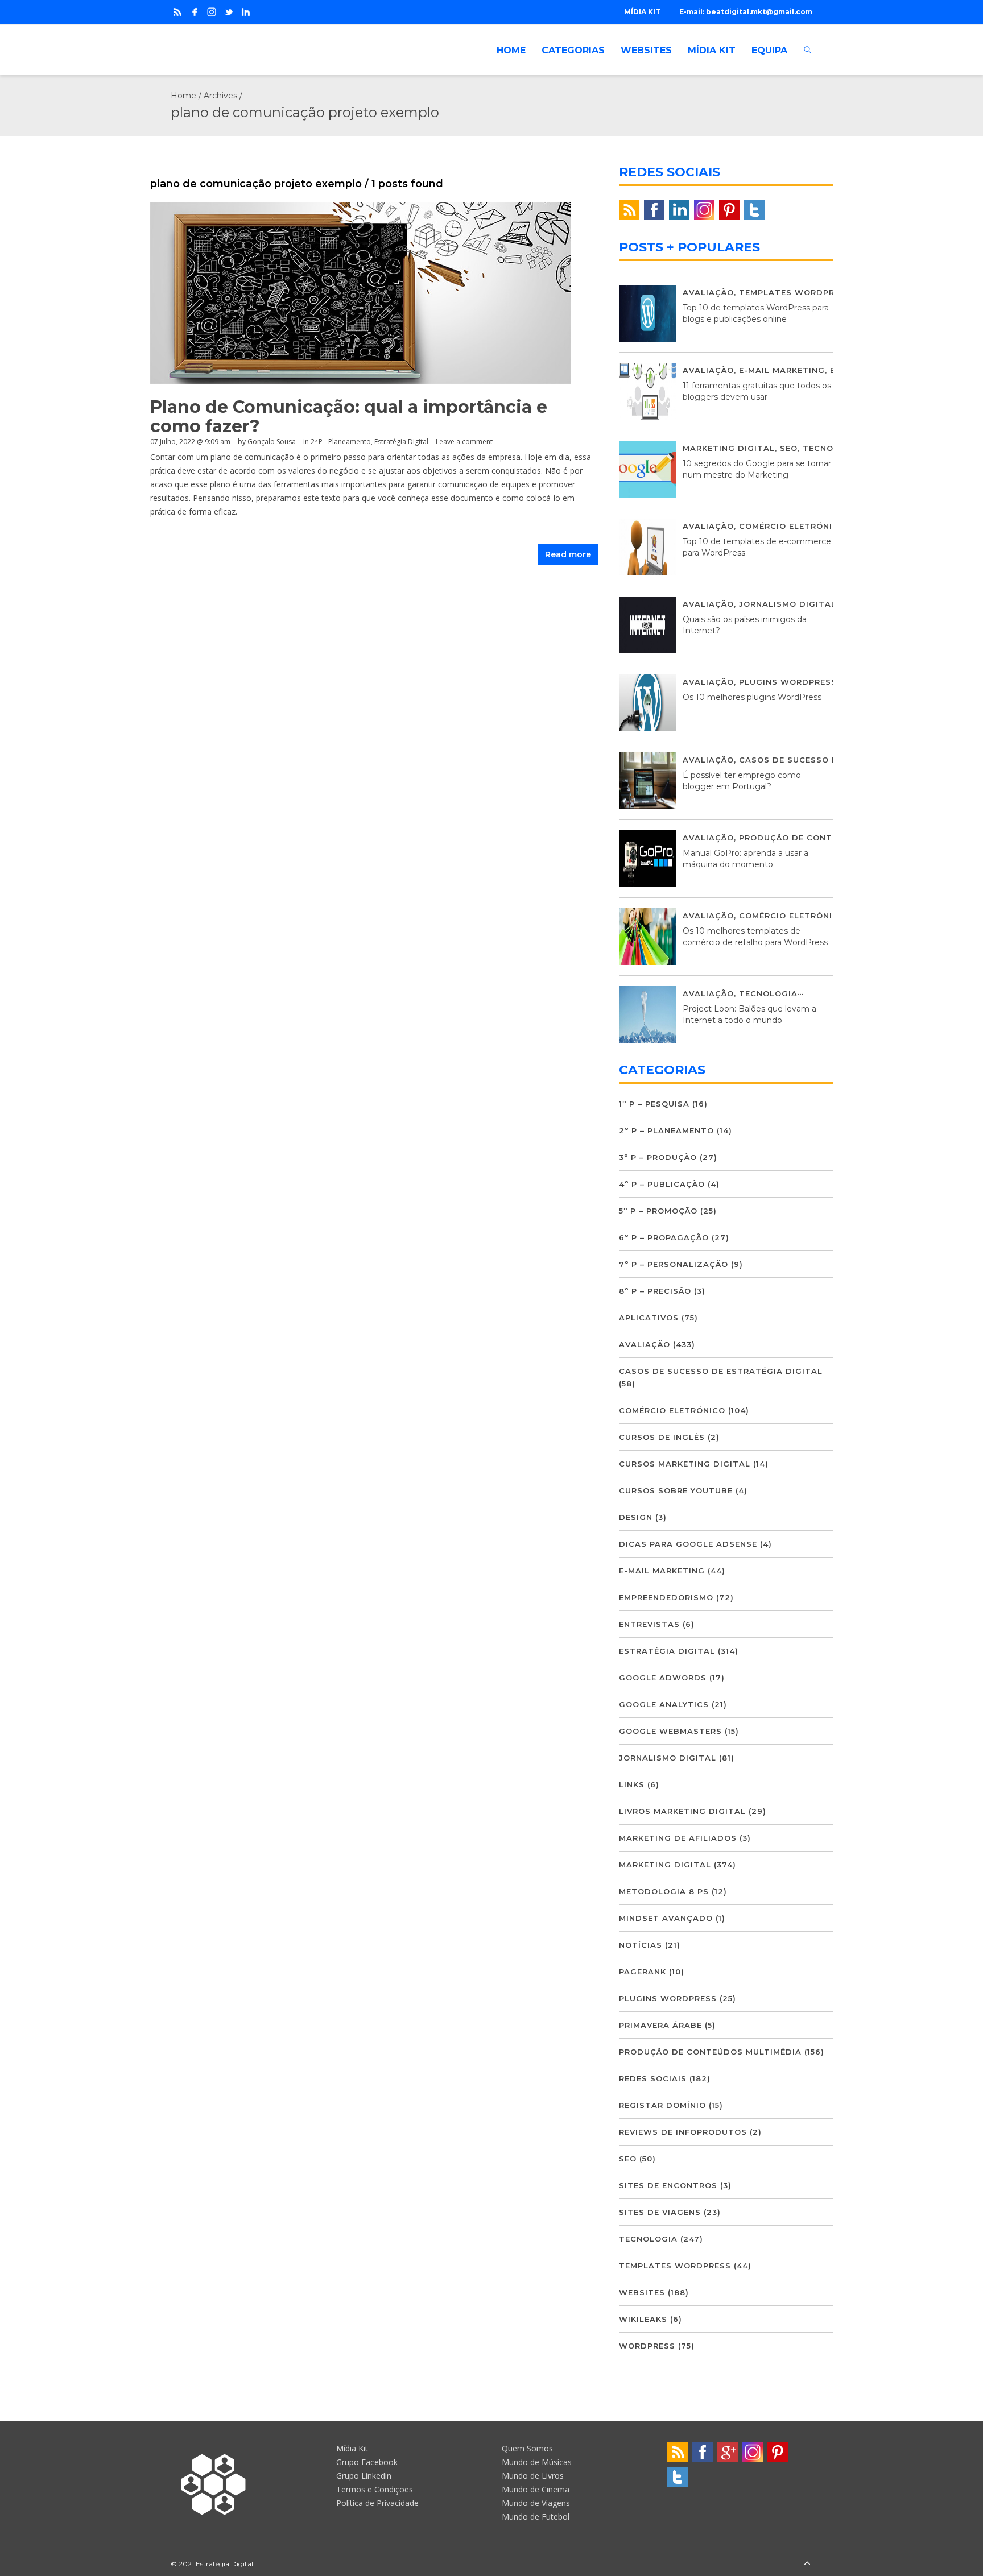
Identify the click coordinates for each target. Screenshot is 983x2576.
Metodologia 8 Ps (664, 1891)
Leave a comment (464, 442)
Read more (568, 554)
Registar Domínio (662, 2105)
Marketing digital (729, 448)
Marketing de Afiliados (678, 1838)
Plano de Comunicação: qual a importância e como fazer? (349, 417)
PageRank (643, 1972)
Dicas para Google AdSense (688, 1544)
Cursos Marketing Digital (685, 1464)
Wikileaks (643, 2319)
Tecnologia (832, 448)
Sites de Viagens (660, 2212)
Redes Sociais (653, 2078)
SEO (789, 448)
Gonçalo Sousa (272, 442)
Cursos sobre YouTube (676, 1490)
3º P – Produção (658, 1157)
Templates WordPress (795, 292)
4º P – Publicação (662, 1184)
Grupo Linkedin (364, 2476)
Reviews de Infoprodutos (683, 2132)
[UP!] (807, 2564)
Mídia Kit (352, 2448)
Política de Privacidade (377, 2503)
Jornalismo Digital (788, 604)
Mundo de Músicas (537, 2462)
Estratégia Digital (401, 442)
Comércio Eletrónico (792, 526)
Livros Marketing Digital (682, 1811)
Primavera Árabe (660, 2025)
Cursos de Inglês (662, 1437)
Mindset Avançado (666, 1918)
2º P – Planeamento (666, 1130)
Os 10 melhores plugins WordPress (752, 697)
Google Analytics (664, 1704)
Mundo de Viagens (536, 2503)
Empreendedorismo (666, 1597)
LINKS (632, 1784)
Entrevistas (649, 1624)
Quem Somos (527, 2448)
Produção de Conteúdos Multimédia (830, 838)
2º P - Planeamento (341, 442)
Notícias (641, 1945)
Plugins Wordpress (788, 682)
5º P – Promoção (658, 1211)
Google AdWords (663, 1678)
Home (183, 96)
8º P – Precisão (655, 1291)
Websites (642, 2292)
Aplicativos (649, 1318)
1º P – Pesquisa (654, 1104)
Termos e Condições (375, 2489)
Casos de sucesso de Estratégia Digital (721, 1371)
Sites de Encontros (668, 2185)
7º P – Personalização (674, 1264)
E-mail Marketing (782, 370)
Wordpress (647, 2346)
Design (636, 1517)
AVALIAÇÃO (708, 292)
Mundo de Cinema (536, 2489)
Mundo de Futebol (536, 2517)
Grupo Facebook (367, 2462)
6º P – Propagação (664, 1237)
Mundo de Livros (533, 2476)
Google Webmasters (670, 1731)
